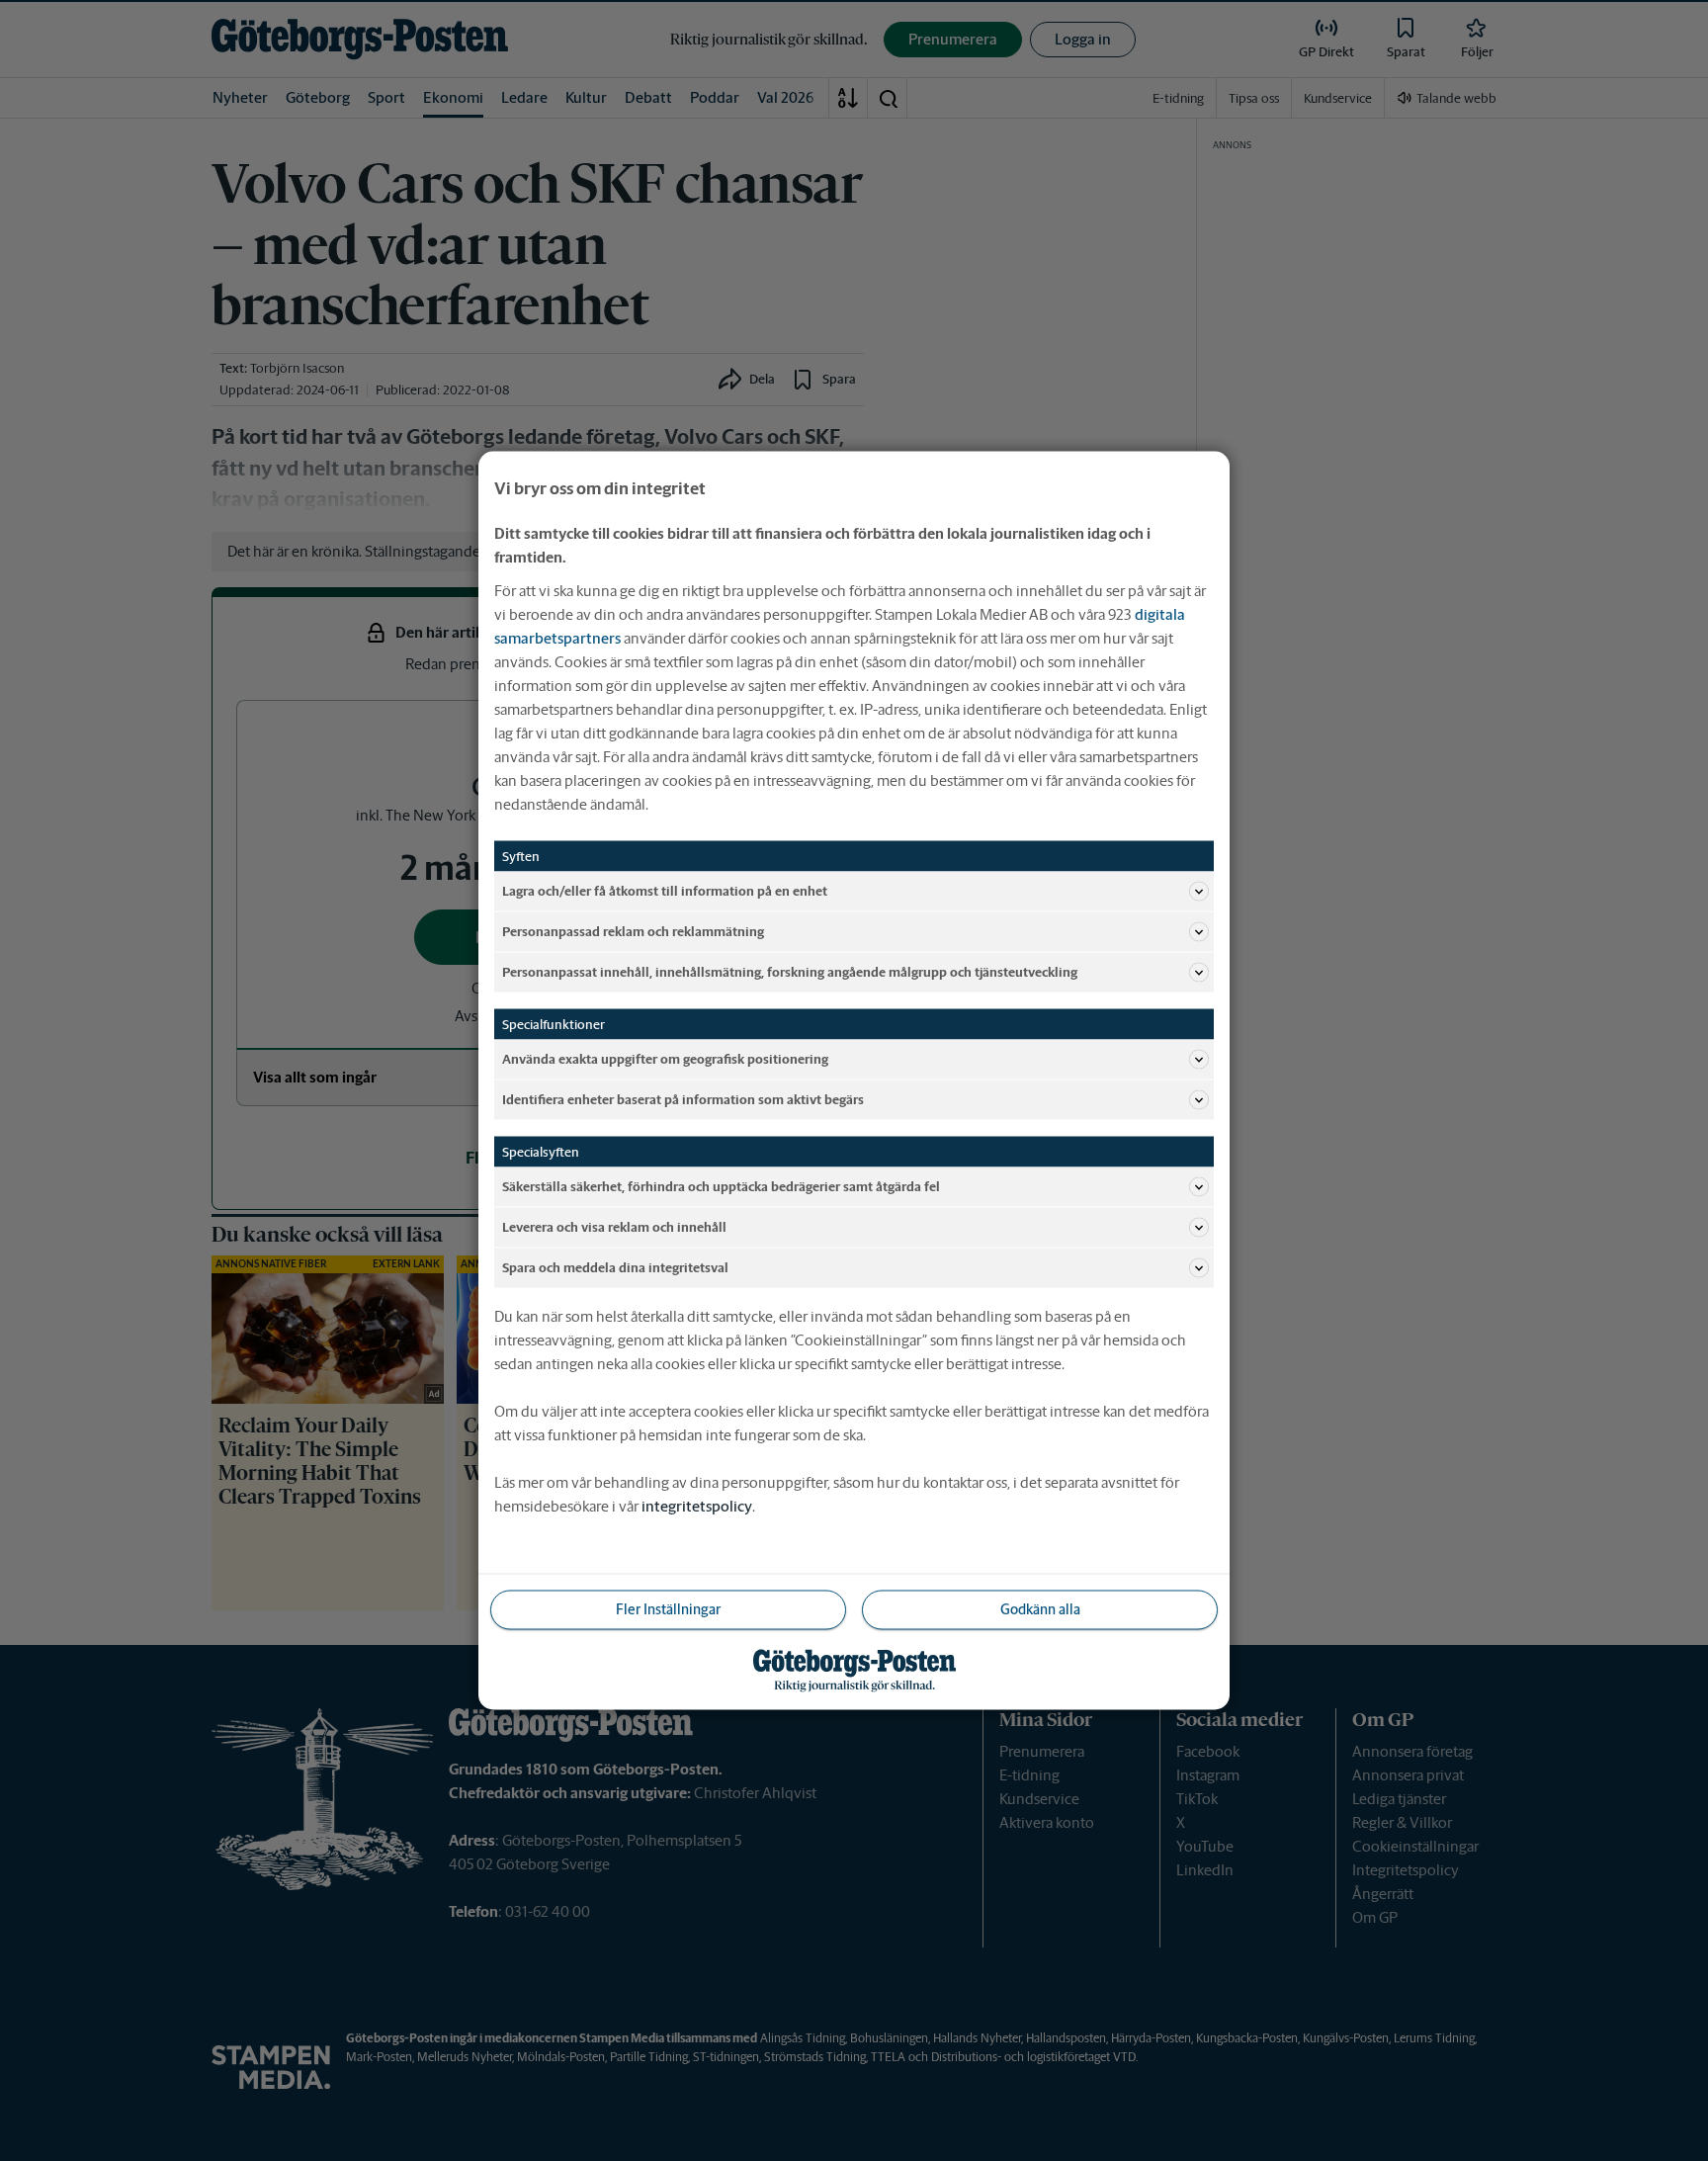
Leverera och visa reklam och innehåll (614, 1226)
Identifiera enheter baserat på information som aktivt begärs (683, 1099)
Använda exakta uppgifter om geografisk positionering (665, 1058)
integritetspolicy (697, 1506)
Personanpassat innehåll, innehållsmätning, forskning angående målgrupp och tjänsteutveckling (790, 971)
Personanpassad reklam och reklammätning (633, 931)
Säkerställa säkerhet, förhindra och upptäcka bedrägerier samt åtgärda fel (721, 1186)
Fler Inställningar (668, 1609)
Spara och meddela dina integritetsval (615, 1267)
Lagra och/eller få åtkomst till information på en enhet (665, 890)
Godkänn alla (1040, 1609)
